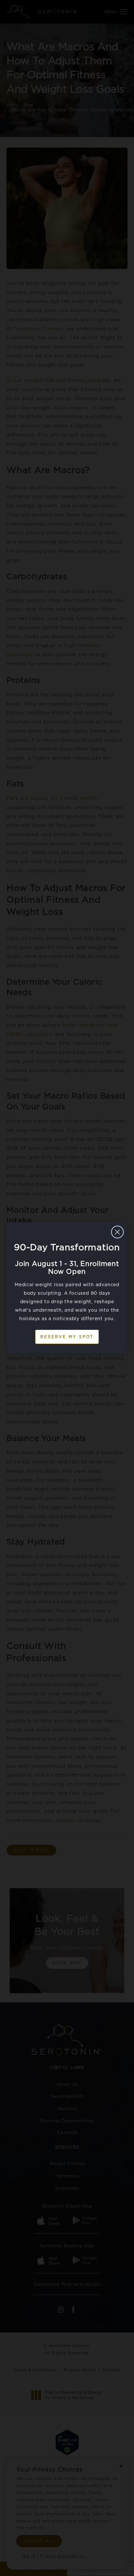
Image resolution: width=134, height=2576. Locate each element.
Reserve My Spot (67, 1337)
